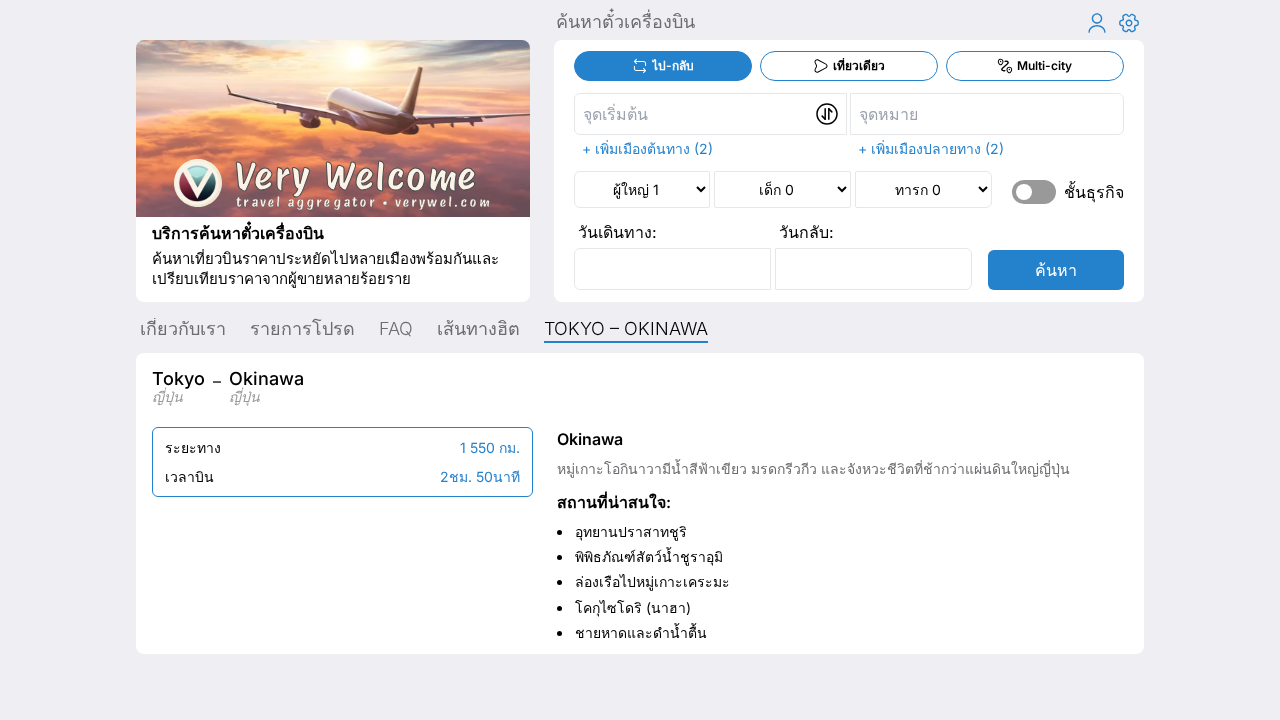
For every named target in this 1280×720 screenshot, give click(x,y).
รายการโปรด (302, 328)
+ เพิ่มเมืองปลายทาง (919, 148)
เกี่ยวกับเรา (183, 328)
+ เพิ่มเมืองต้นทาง (636, 148)
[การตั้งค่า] (1129, 23)
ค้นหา (1056, 270)
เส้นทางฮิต (478, 328)
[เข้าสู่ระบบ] (1097, 23)
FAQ (396, 328)
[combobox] (711, 114)
